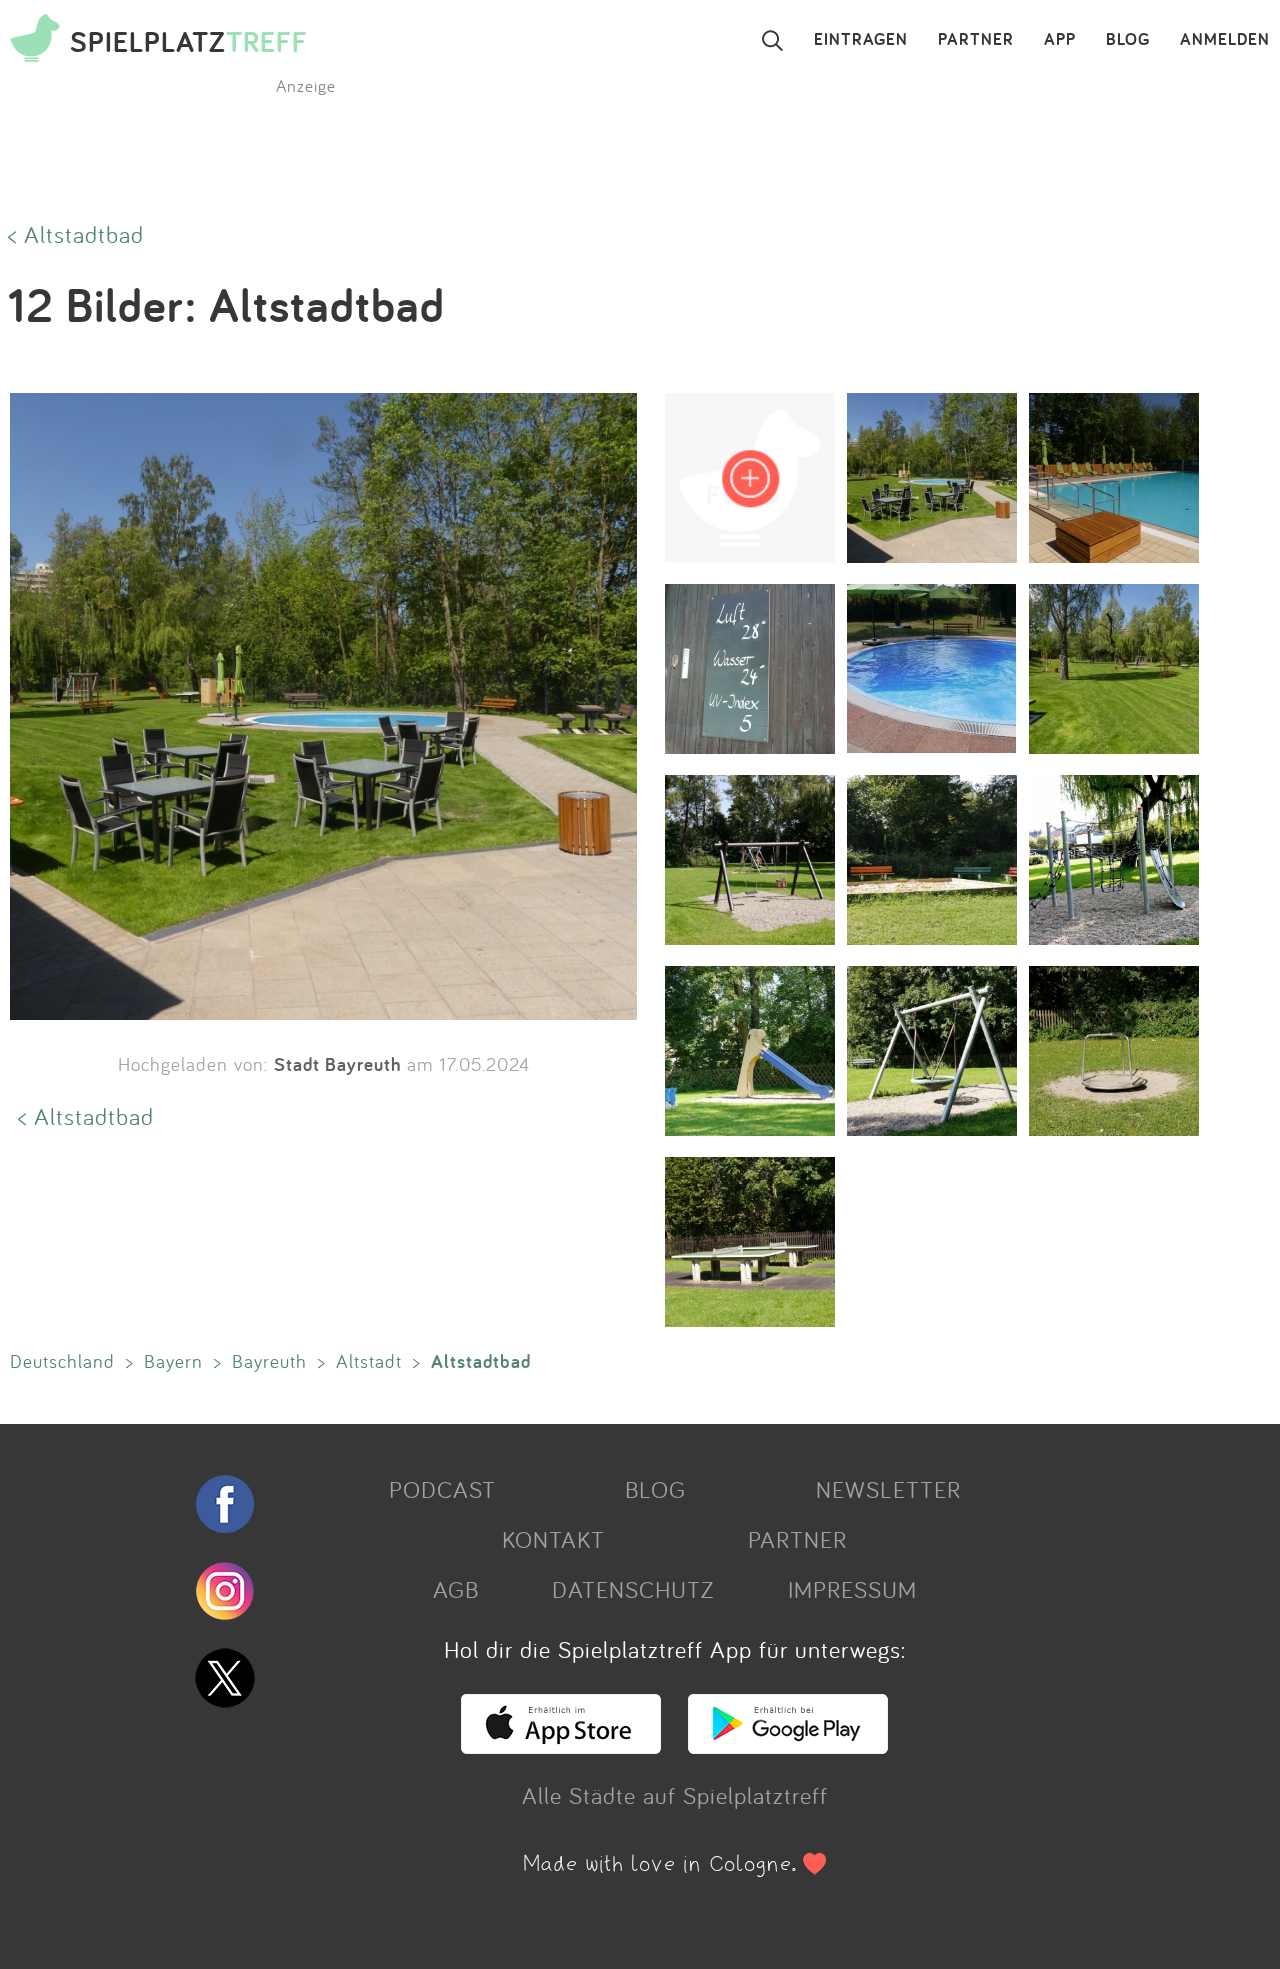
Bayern (173, 1361)
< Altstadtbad (76, 234)
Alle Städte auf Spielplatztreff (675, 1795)
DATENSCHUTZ (633, 1589)
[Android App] (788, 1745)
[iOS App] (561, 1745)
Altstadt (369, 1361)
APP (1060, 40)
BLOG (1128, 40)
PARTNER (976, 40)
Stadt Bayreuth (337, 1064)
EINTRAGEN (861, 40)
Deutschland (62, 1361)
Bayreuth (269, 1361)
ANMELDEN (1225, 40)
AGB (456, 1589)
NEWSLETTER (888, 1489)
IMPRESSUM (852, 1589)
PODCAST (442, 1489)
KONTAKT (553, 1539)
